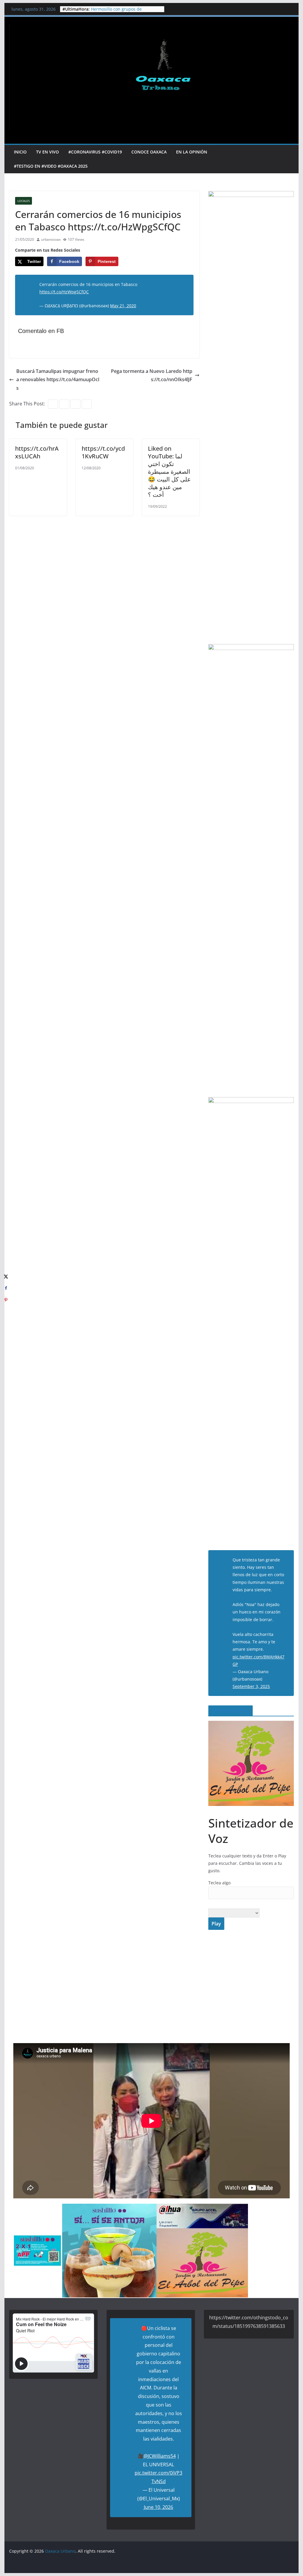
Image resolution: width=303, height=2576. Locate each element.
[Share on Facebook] (6, 1288)
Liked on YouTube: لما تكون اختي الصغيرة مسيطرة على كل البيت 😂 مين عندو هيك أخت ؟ (169, 472)
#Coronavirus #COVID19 (95, 152)
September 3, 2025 (251, 1686)
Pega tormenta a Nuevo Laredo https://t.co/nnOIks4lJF (152, 375)
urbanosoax (51, 239)
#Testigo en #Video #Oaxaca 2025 (51, 166)
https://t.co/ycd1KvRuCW (103, 452)
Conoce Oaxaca (149, 152)
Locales (24, 201)
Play (216, 1924)
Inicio (20, 152)
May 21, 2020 (123, 306)
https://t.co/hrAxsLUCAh (37, 452)
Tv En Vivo (47, 152)
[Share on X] (6, 1276)
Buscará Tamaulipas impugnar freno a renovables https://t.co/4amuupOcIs (58, 380)
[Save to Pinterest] (6, 1300)
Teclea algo (219, 1883)
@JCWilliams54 (160, 2456)
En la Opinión (192, 152)
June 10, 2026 (158, 2507)
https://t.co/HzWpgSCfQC (64, 292)
